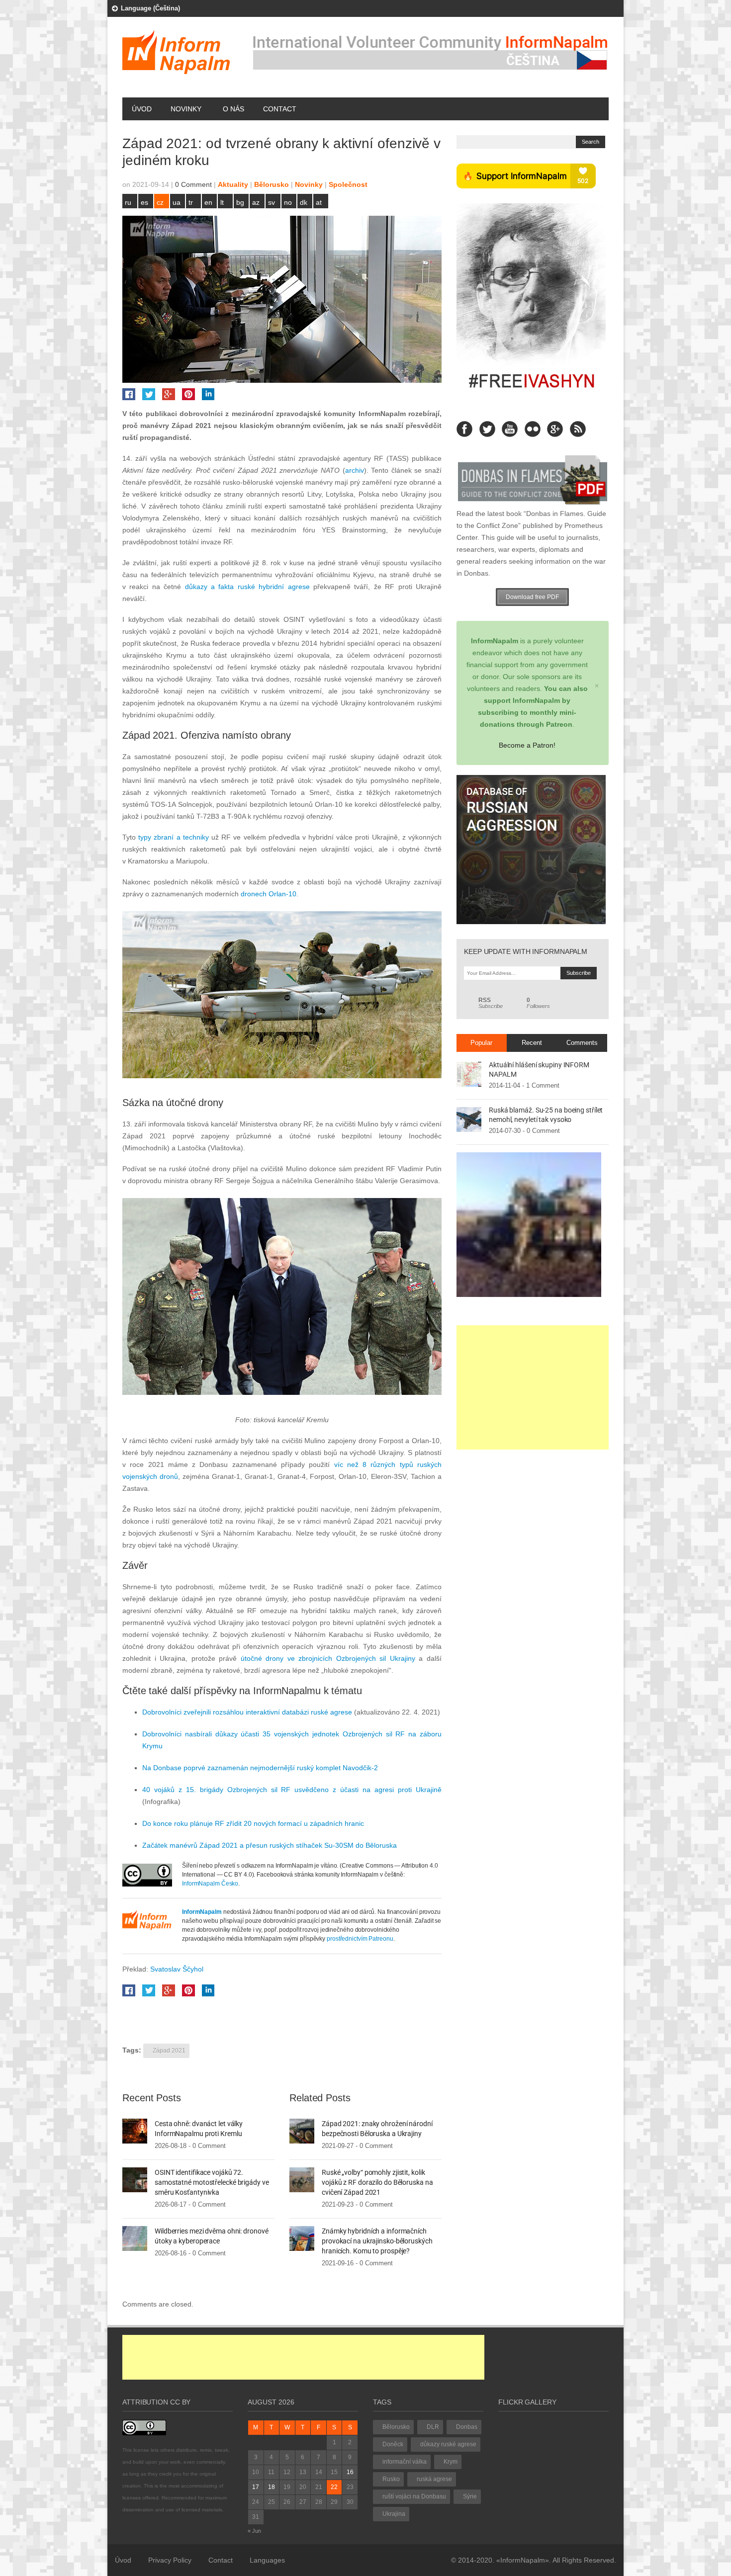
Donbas (467, 2427)
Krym (451, 2462)
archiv (355, 470)
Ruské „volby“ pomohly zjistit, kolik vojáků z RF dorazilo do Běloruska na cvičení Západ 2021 (377, 2182)
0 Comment (193, 184)
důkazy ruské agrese (448, 2444)
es (144, 202)
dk (304, 202)
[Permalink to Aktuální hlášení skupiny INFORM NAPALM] (469, 1074)
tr (191, 202)
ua (177, 202)
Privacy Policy (170, 2560)
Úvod (142, 109)
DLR (433, 2427)
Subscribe (491, 1003)
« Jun (254, 2531)
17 (256, 2487)
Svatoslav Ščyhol (177, 1969)
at (319, 202)
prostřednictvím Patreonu (360, 1939)
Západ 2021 (169, 2051)
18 (272, 2487)
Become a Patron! (527, 745)
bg (240, 202)
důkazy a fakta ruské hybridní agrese (247, 587)
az (256, 202)
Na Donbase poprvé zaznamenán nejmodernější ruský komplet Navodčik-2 (260, 1768)
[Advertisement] (533, 1387)
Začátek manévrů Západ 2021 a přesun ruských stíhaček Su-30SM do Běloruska (270, 1845)
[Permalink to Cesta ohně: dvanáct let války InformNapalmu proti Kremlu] (135, 2131)
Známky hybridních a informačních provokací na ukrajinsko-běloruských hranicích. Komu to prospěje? (377, 2241)
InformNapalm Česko (210, 1884)
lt (222, 202)
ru (128, 202)
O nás (233, 109)
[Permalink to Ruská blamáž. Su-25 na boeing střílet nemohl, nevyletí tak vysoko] (469, 1119)
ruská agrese (434, 2479)
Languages (267, 2560)
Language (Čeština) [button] (150, 8)
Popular (481, 1043)
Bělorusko (272, 184)
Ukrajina (394, 2514)
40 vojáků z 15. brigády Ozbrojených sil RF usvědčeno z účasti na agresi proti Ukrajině (292, 1790)
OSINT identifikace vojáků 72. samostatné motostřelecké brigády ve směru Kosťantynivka (212, 2182)
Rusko (391, 2479)
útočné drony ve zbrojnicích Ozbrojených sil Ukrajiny (328, 1658)
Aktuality (233, 184)
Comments (582, 1043)
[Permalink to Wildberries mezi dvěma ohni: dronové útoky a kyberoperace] (135, 2238)
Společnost (348, 184)
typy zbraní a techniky (174, 837)
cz (160, 202)
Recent (532, 1043)
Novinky (186, 109)
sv (272, 202)
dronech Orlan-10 (269, 894)
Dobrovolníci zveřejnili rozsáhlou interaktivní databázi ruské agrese (247, 1712)
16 (350, 2472)
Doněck (393, 2444)
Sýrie (470, 2496)
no (288, 202)
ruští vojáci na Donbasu (414, 2496)
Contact (280, 109)
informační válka (405, 2462)
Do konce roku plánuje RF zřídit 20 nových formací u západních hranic (253, 1823)
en (208, 202)
